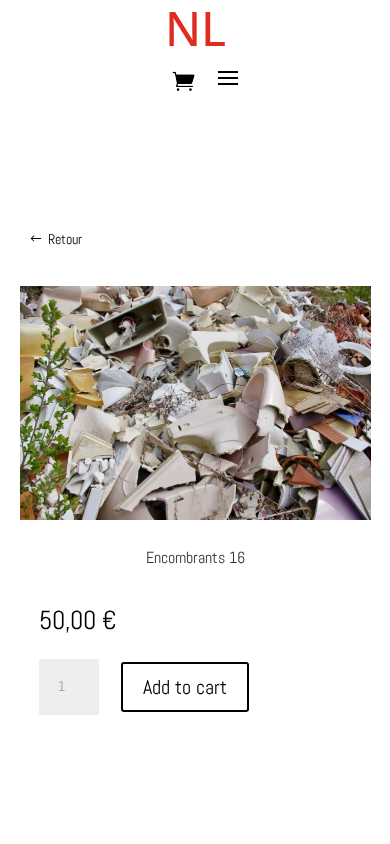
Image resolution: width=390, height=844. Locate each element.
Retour (65, 239)
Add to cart (185, 687)
